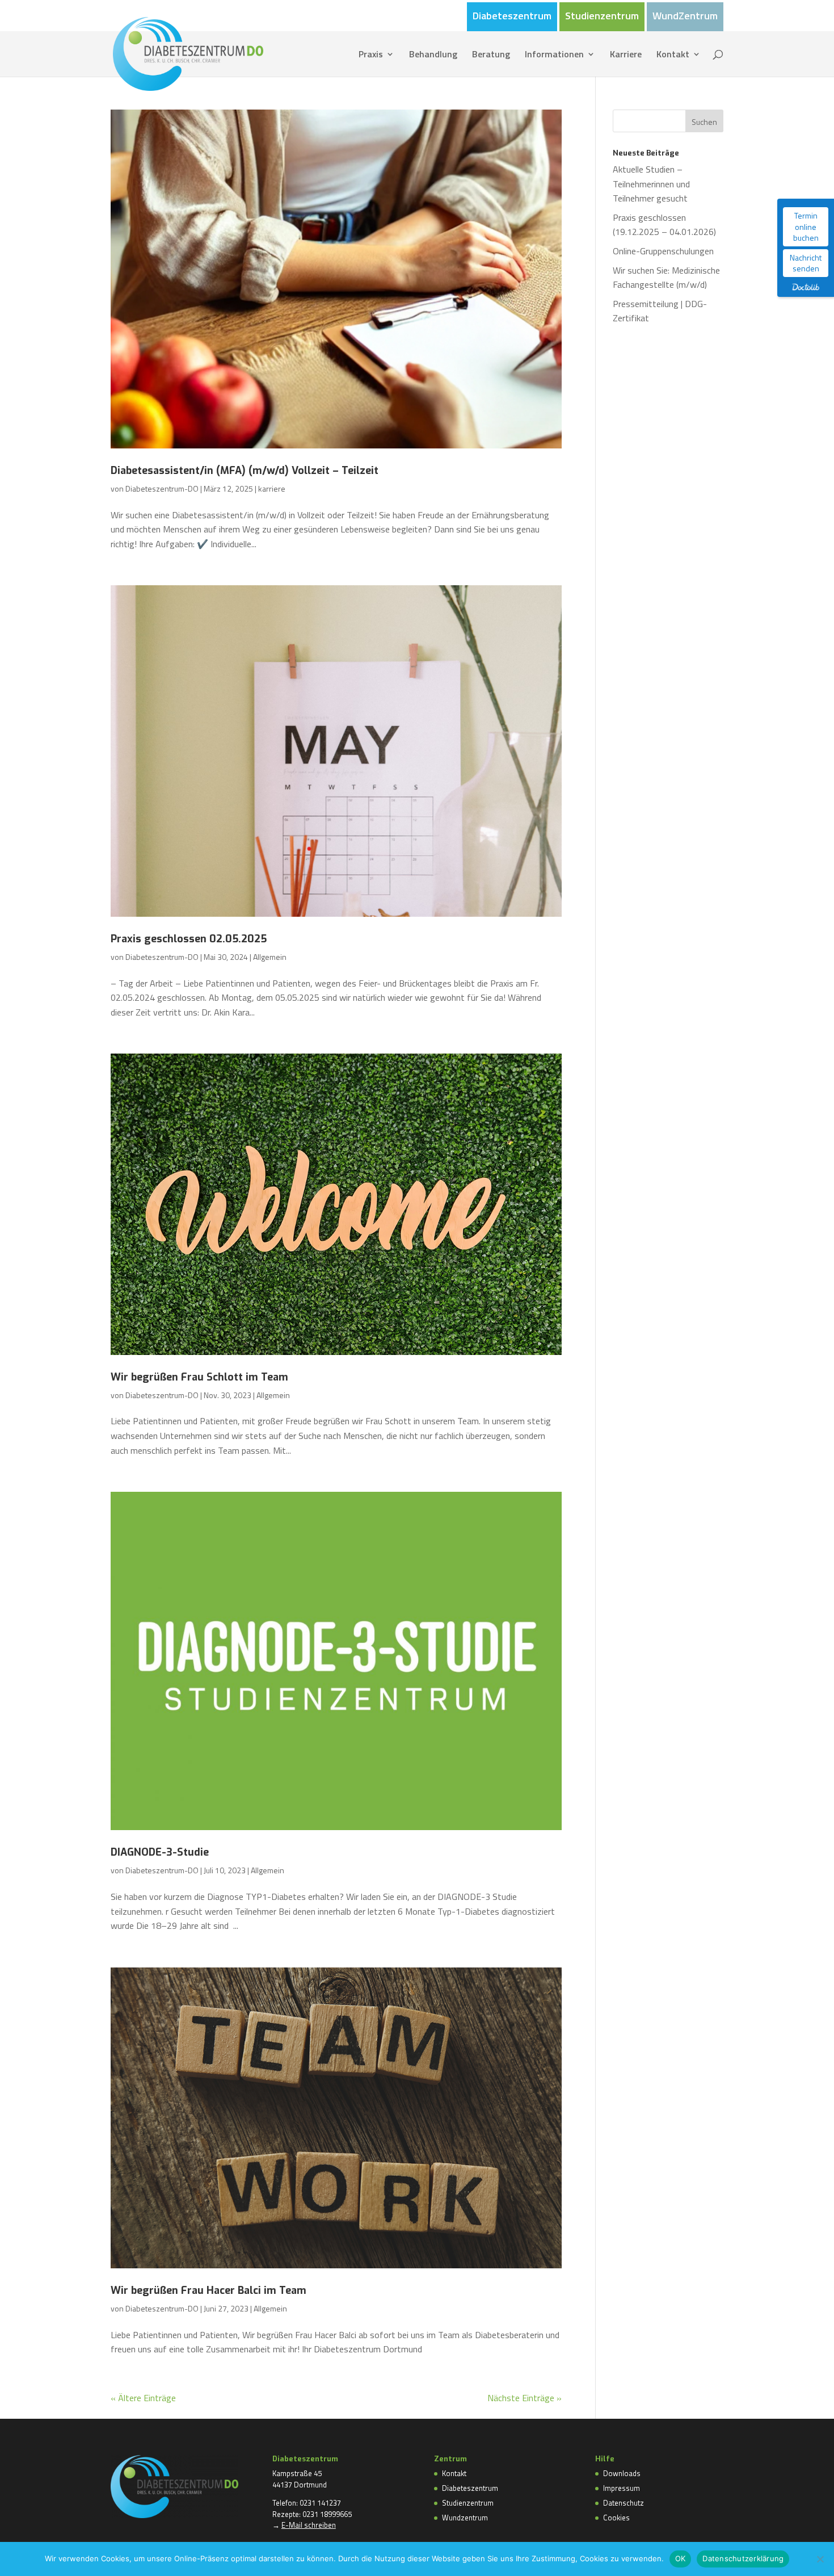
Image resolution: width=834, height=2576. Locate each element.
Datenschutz (624, 2503)
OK (681, 2558)
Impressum (622, 2488)
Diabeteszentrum (512, 17)
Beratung (491, 55)
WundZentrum (685, 17)
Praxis (371, 55)
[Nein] (820, 2559)
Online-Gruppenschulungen (663, 251)
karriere (272, 488)
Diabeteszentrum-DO (162, 488)
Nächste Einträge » (525, 2398)
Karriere (626, 55)
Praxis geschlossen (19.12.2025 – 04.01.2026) (664, 225)
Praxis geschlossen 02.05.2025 (189, 939)
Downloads (622, 2473)
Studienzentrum (602, 17)
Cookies (616, 2518)
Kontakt (673, 55)
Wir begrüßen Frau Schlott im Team (199, 1377)
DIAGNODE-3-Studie (160, 1852)
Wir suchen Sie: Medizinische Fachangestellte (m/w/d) (666, 278)
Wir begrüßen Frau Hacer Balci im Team (208, 2290)
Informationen (554, 55)
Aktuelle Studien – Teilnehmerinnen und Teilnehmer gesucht (651, 184)
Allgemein (270, 957)
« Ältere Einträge (143, 2398)
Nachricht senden (806, 263)
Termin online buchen (806, 226)
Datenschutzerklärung (743, 2558)
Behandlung (433, 55)
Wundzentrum (465, 2518)
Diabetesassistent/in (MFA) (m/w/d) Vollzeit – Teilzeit (245, 471)
